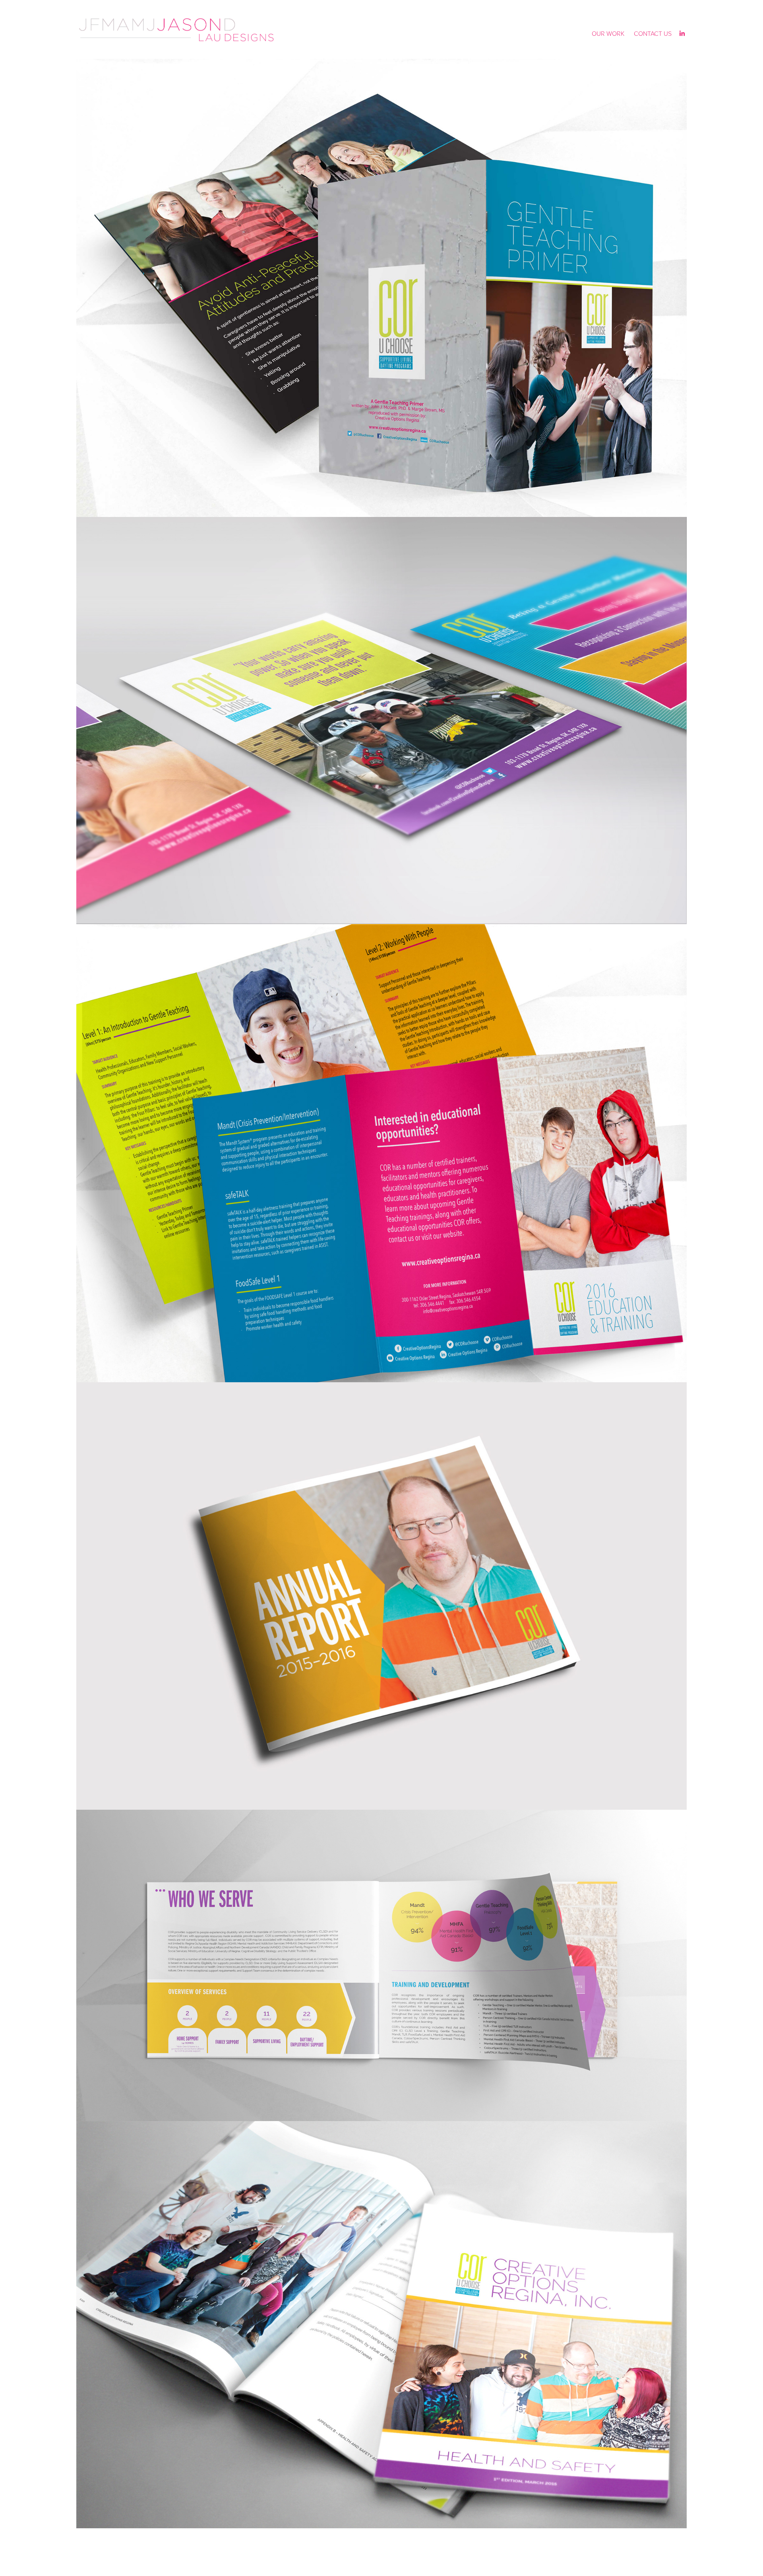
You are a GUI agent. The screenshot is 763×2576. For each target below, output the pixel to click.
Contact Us (653, 33)
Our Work (608, 33)
